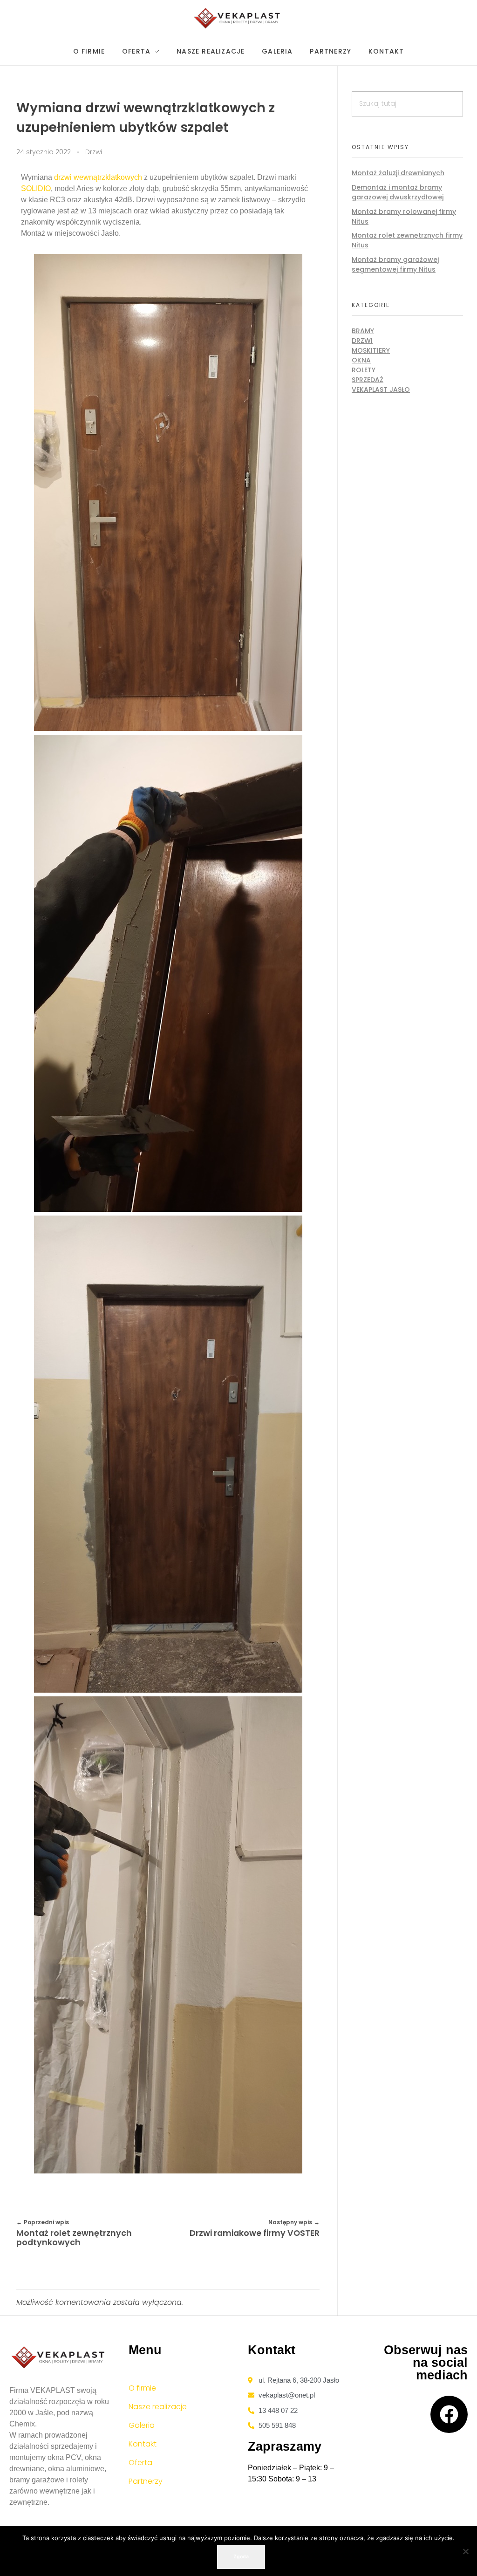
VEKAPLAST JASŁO (381, 389)
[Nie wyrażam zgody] (465, 2551)
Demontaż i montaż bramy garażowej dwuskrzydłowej (398, 192)
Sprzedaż (368, 380)
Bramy (363, 331)
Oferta (140, 2463)
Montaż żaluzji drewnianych (398, 173)
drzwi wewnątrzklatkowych (98, 177)
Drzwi (94, 152)
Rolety (364, 370)
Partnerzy (146, 2481)
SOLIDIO (36, 188)
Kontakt (143, 2444)
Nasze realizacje (158, 2407)
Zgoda (241, 2557)
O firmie (142, 2388)
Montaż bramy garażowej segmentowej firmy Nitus (395, 264)
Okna (361, 360)
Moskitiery (371, 350)
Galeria (142, 2425)
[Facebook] (449, 2414)
